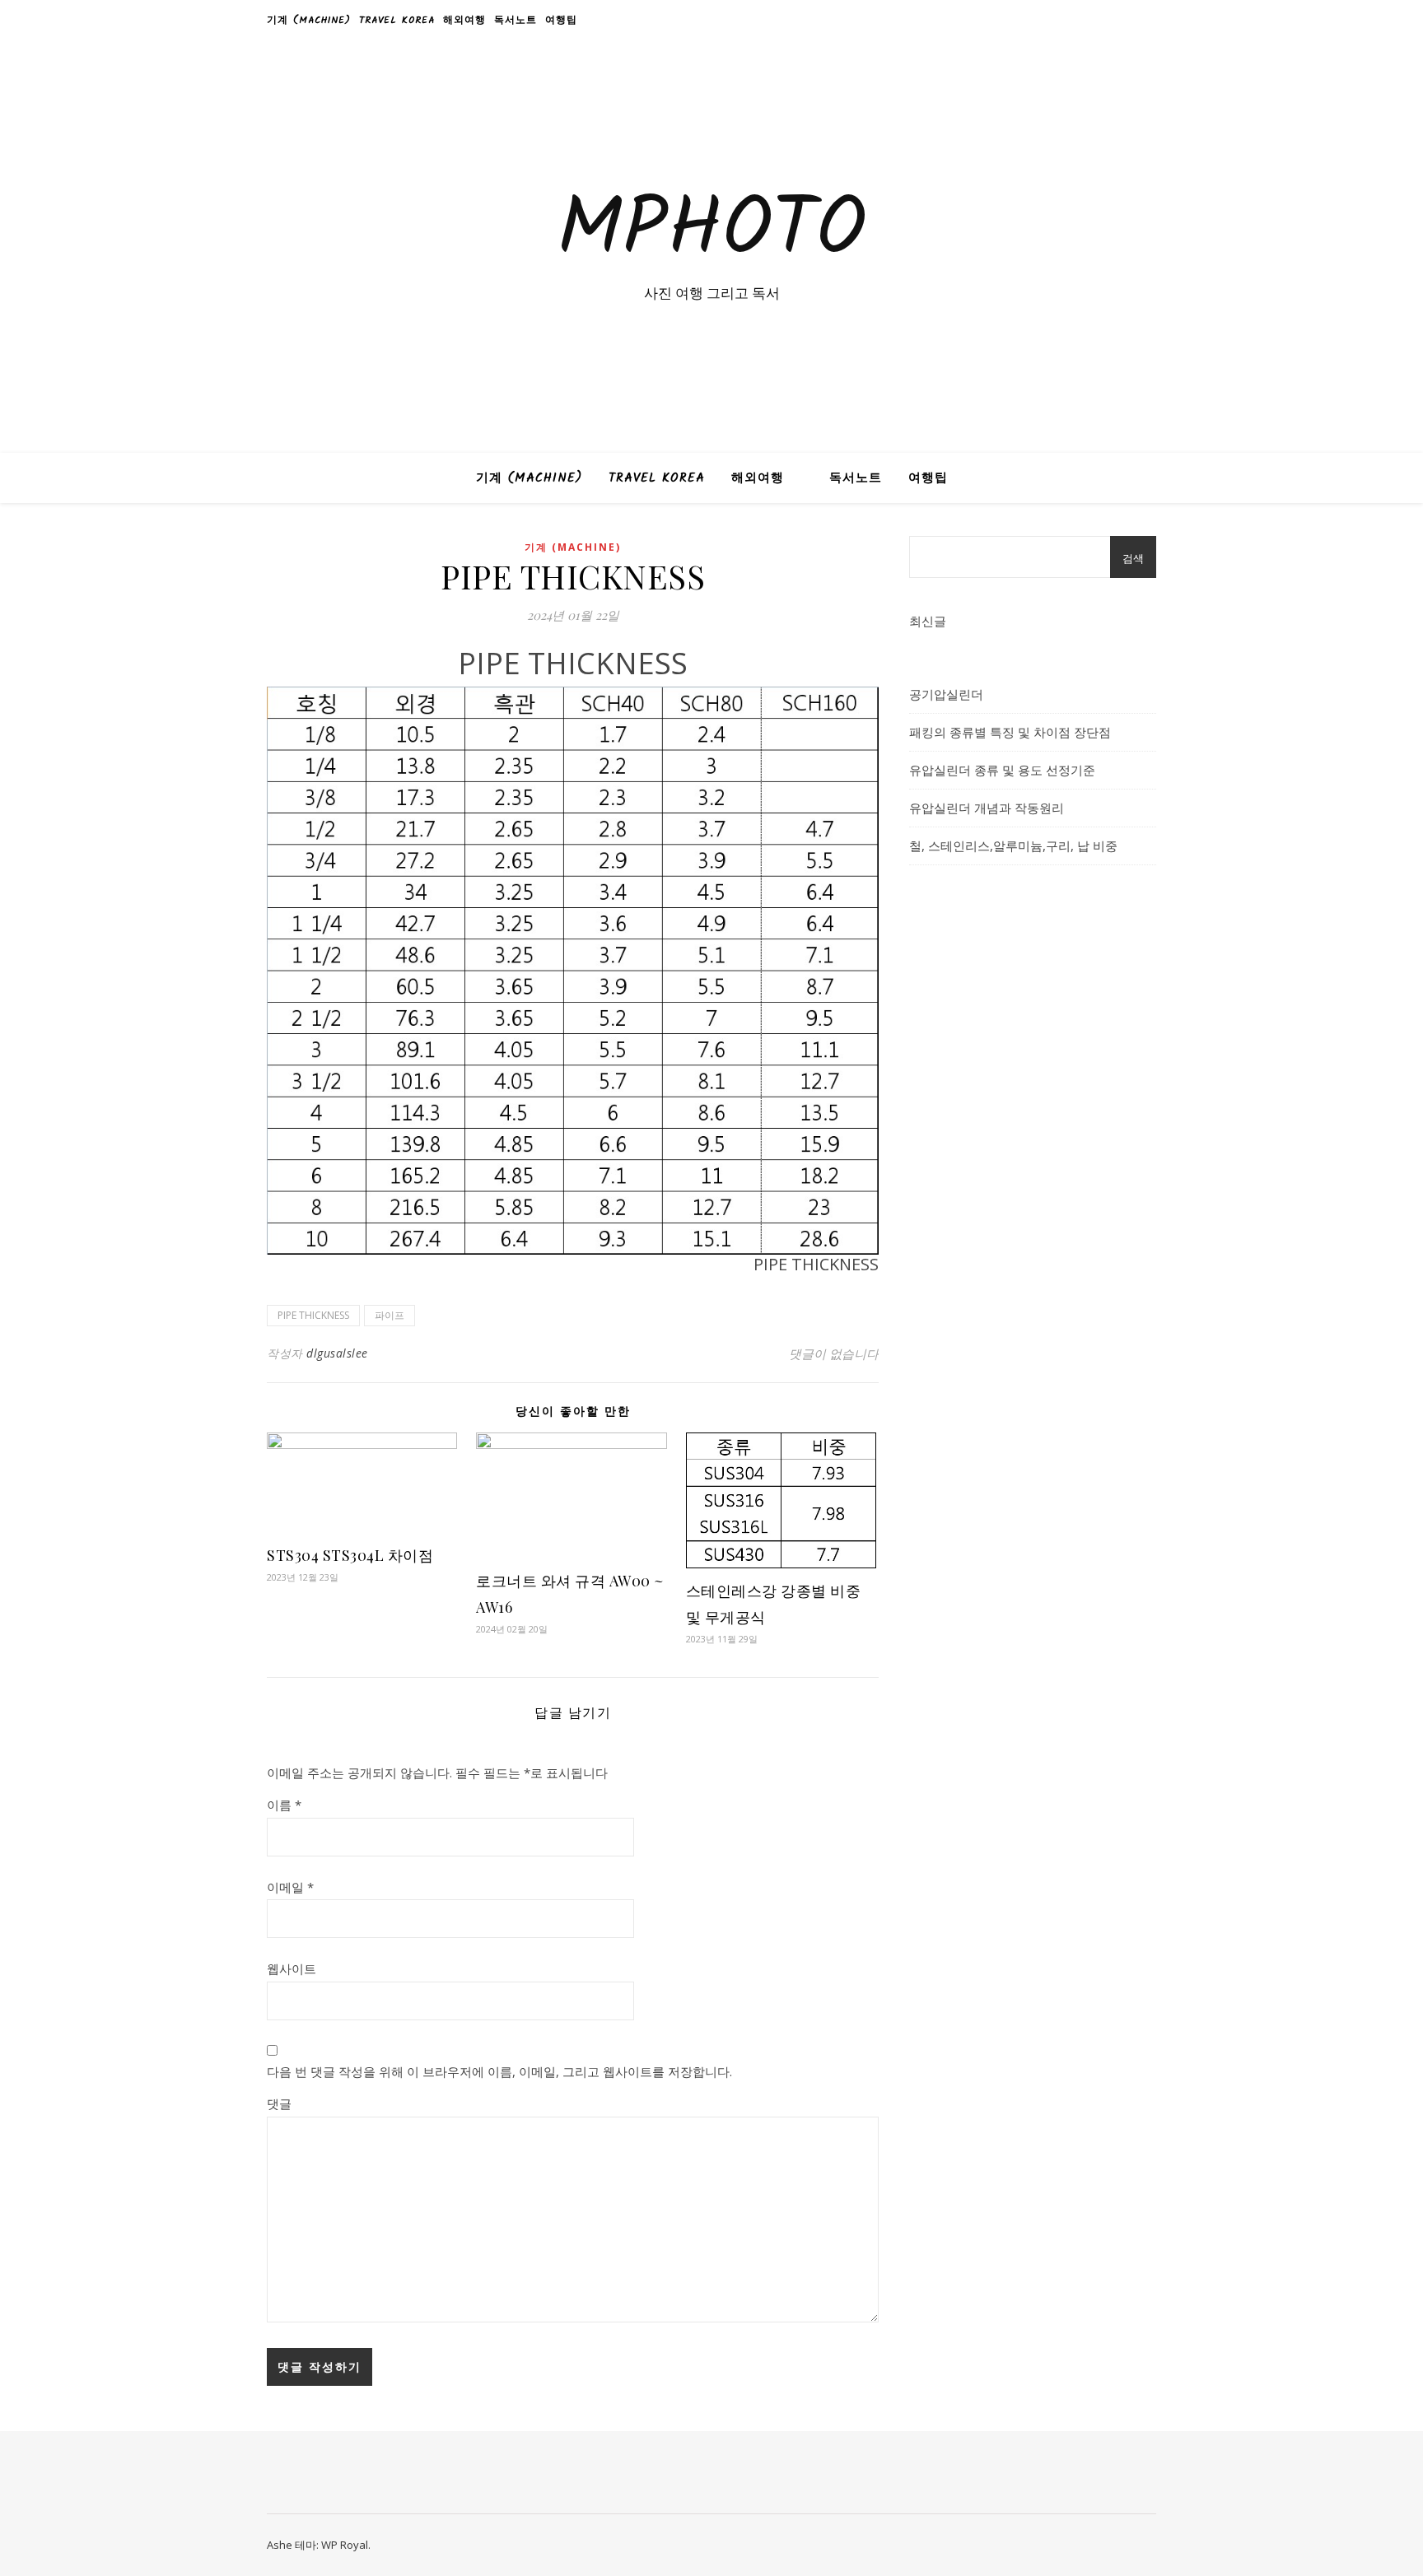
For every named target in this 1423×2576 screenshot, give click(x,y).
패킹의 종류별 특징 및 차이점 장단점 (1010, 732)
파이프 (390, 1315)
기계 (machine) (309, 20)
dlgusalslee (337, 1353)
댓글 (279, 2103)
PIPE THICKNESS (313, 1315)
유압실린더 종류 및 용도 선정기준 (1002, 770)
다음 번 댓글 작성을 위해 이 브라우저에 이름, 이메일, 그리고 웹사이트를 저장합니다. (499, 2071)
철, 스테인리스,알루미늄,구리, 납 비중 (1013, 845)
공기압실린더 (946, 694)
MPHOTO (711, 232)
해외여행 (464, 20)
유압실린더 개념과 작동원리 (987, 808)
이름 (284, 1805)
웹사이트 (292, 1968)
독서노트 (516, 20)
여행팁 (561, 20)
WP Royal (345, 2545)
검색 (1133, 558)
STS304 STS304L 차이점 (350, 1555)
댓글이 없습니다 (834, 1353)
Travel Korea (397, 20)
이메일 (290, 1887)
